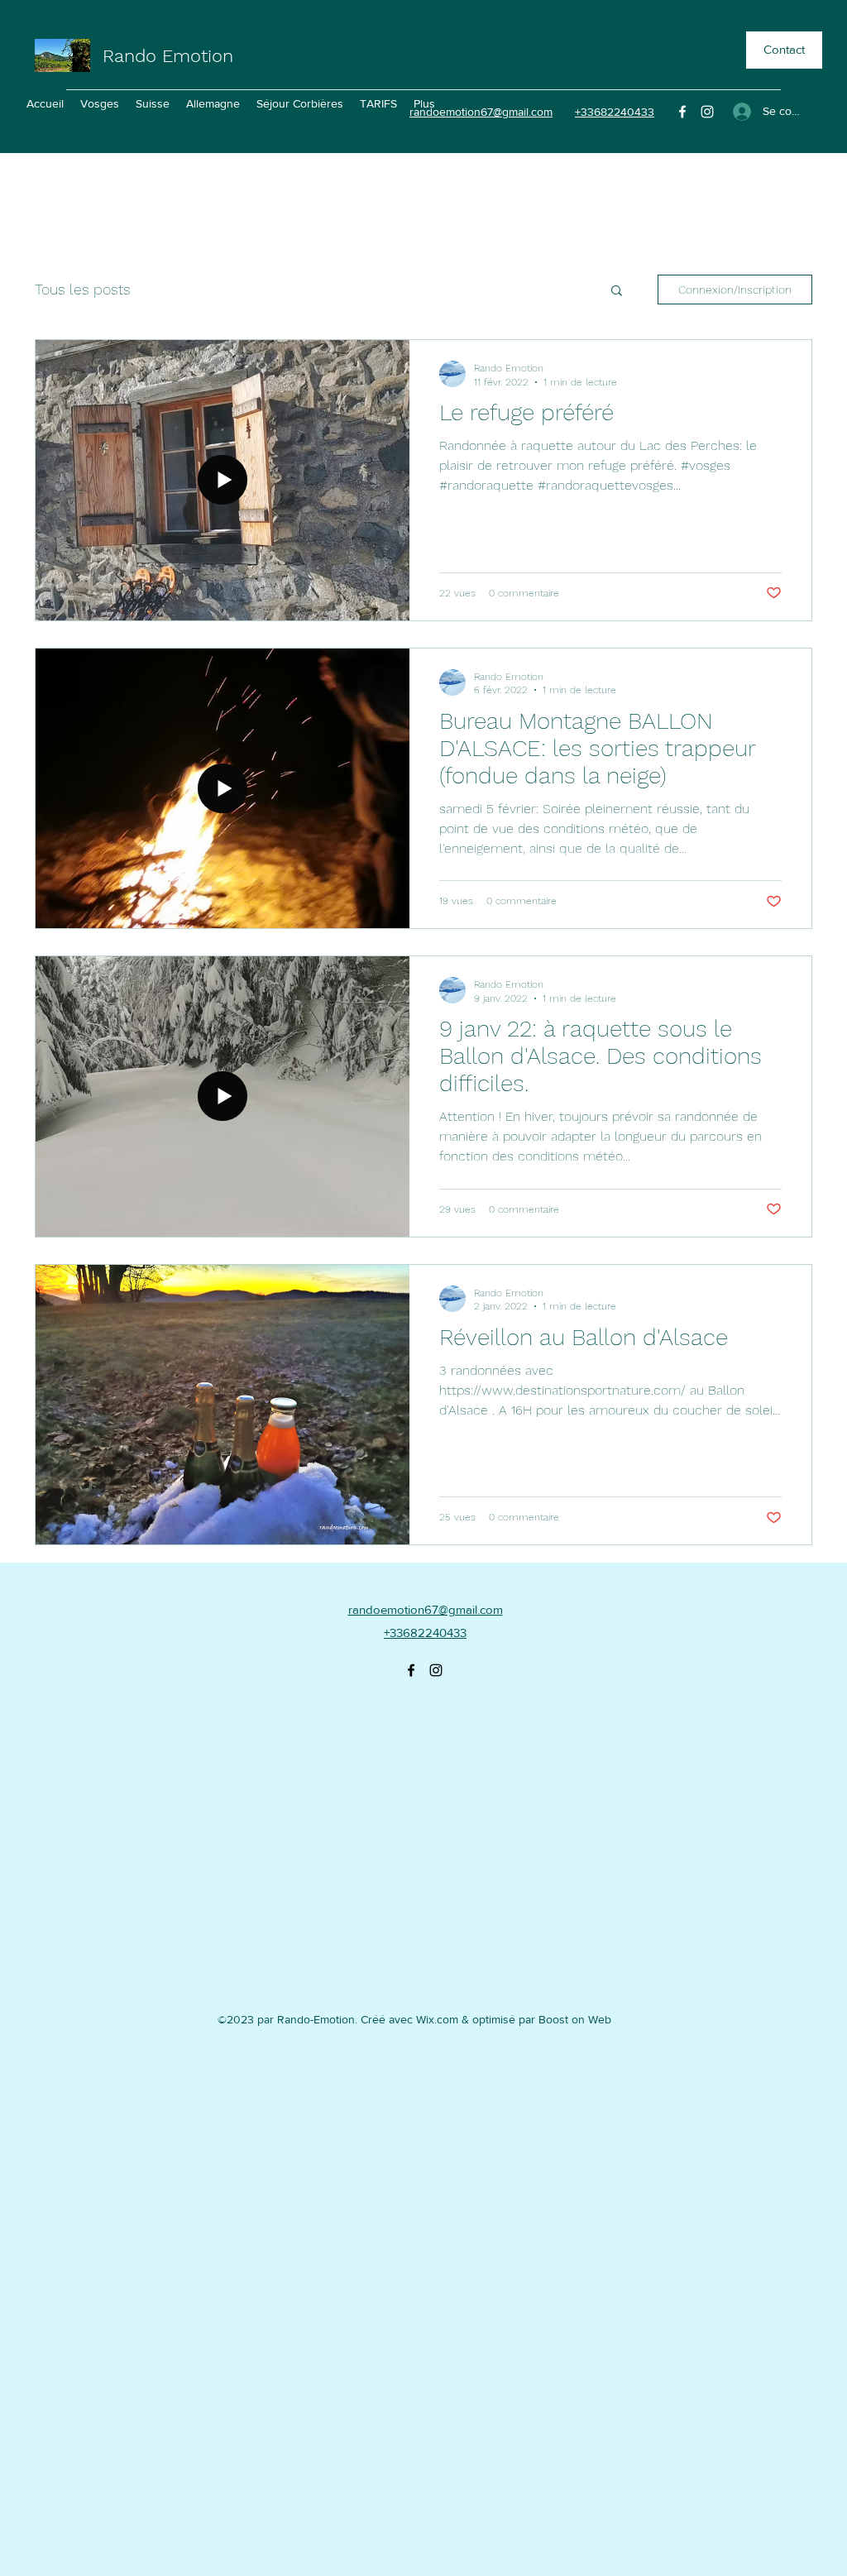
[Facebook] (682, 112)
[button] (617, 292)
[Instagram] (707, 112)
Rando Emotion (168, 56)
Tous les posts (83, 289)
